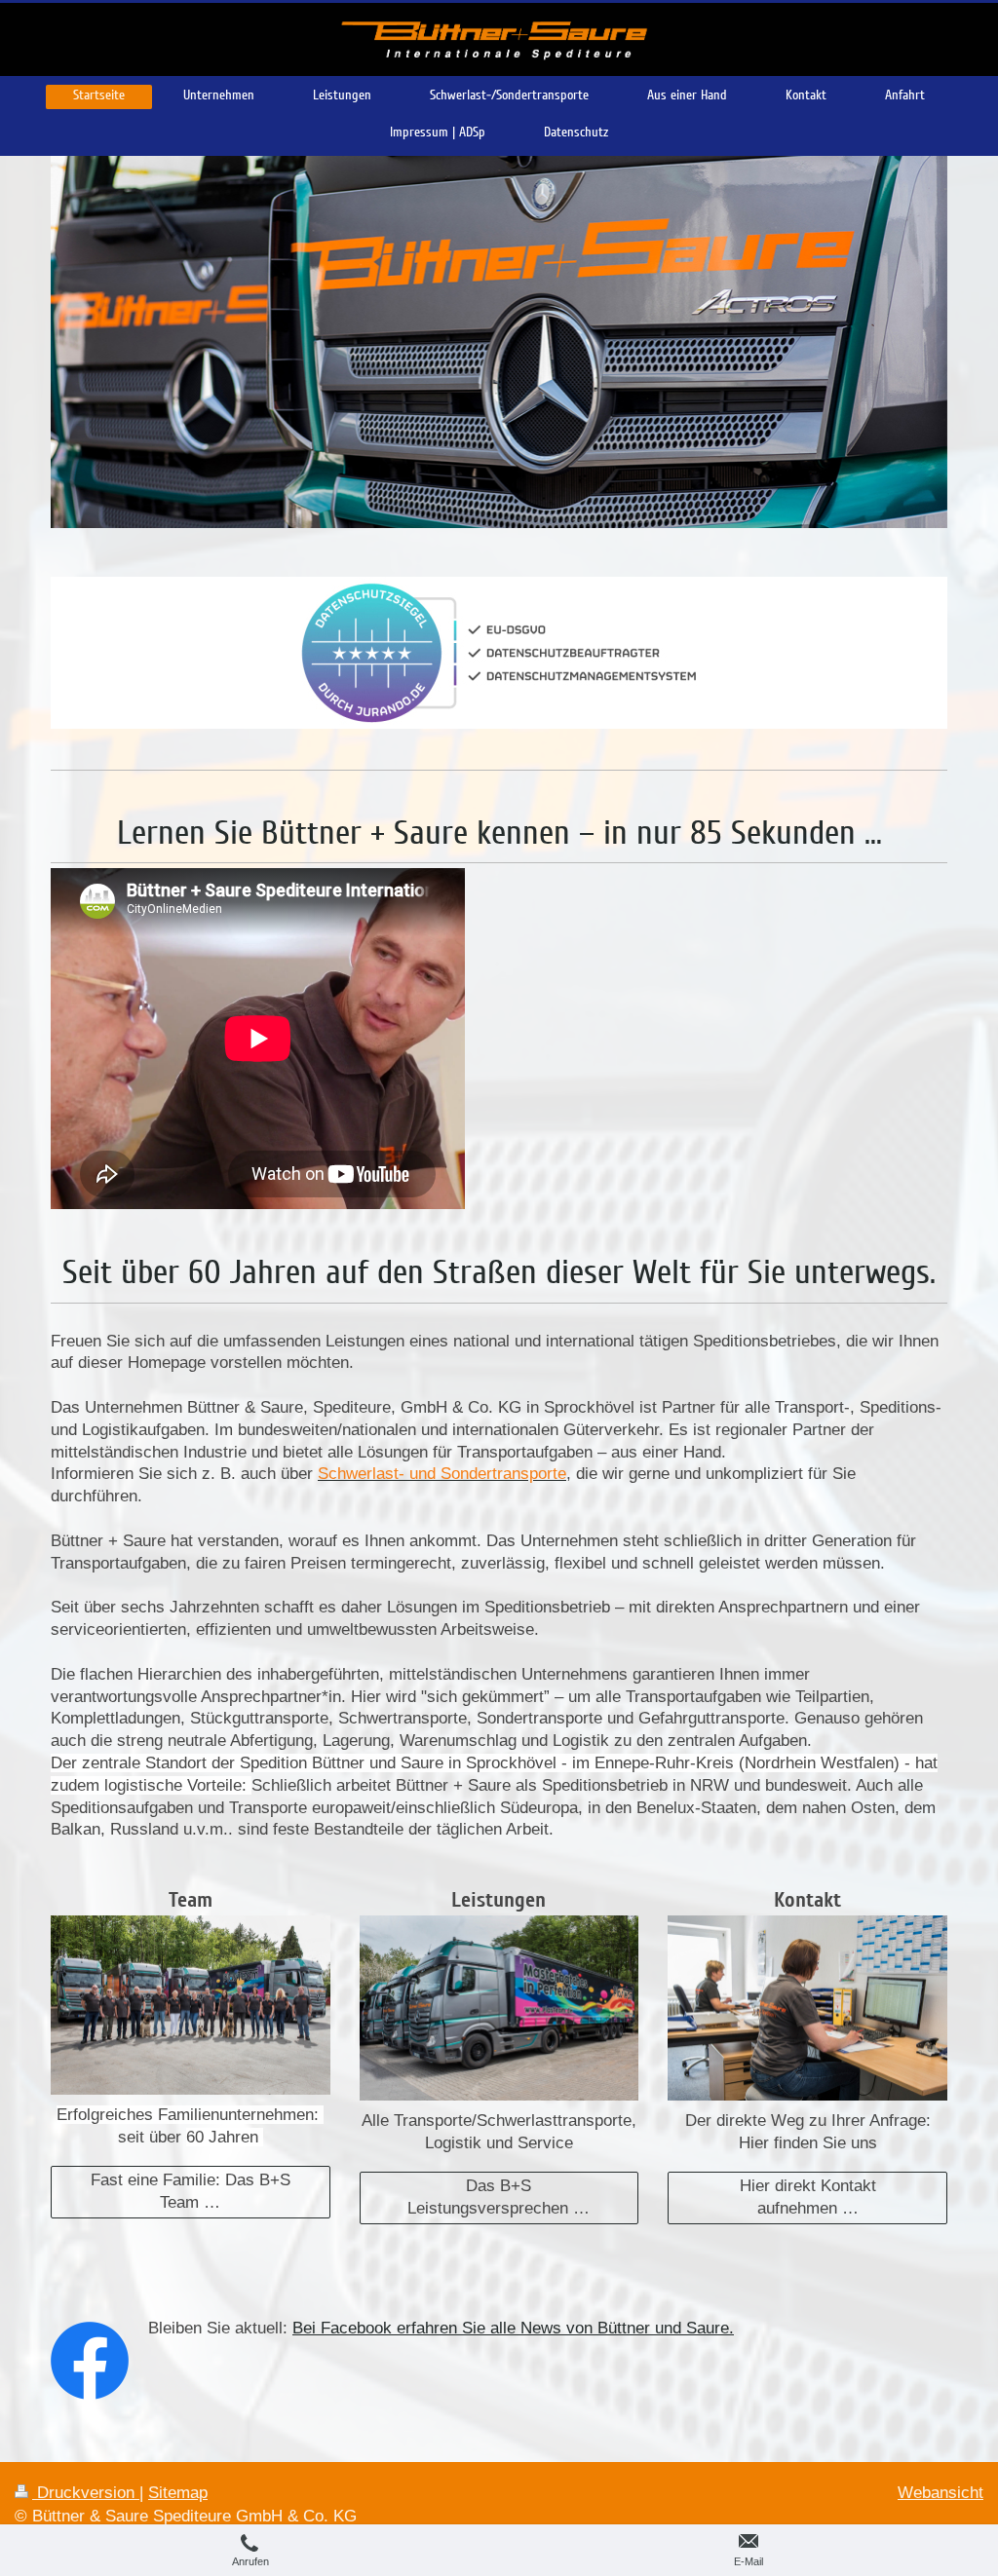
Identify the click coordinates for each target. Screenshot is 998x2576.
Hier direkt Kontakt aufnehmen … (808, 2197)
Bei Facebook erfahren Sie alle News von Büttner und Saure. (513, 2328)
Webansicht (940, 2493)
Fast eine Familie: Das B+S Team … (191, 2191)
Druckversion (86, 2493)
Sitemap (178, 2493)
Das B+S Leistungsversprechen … (499, 2197)
